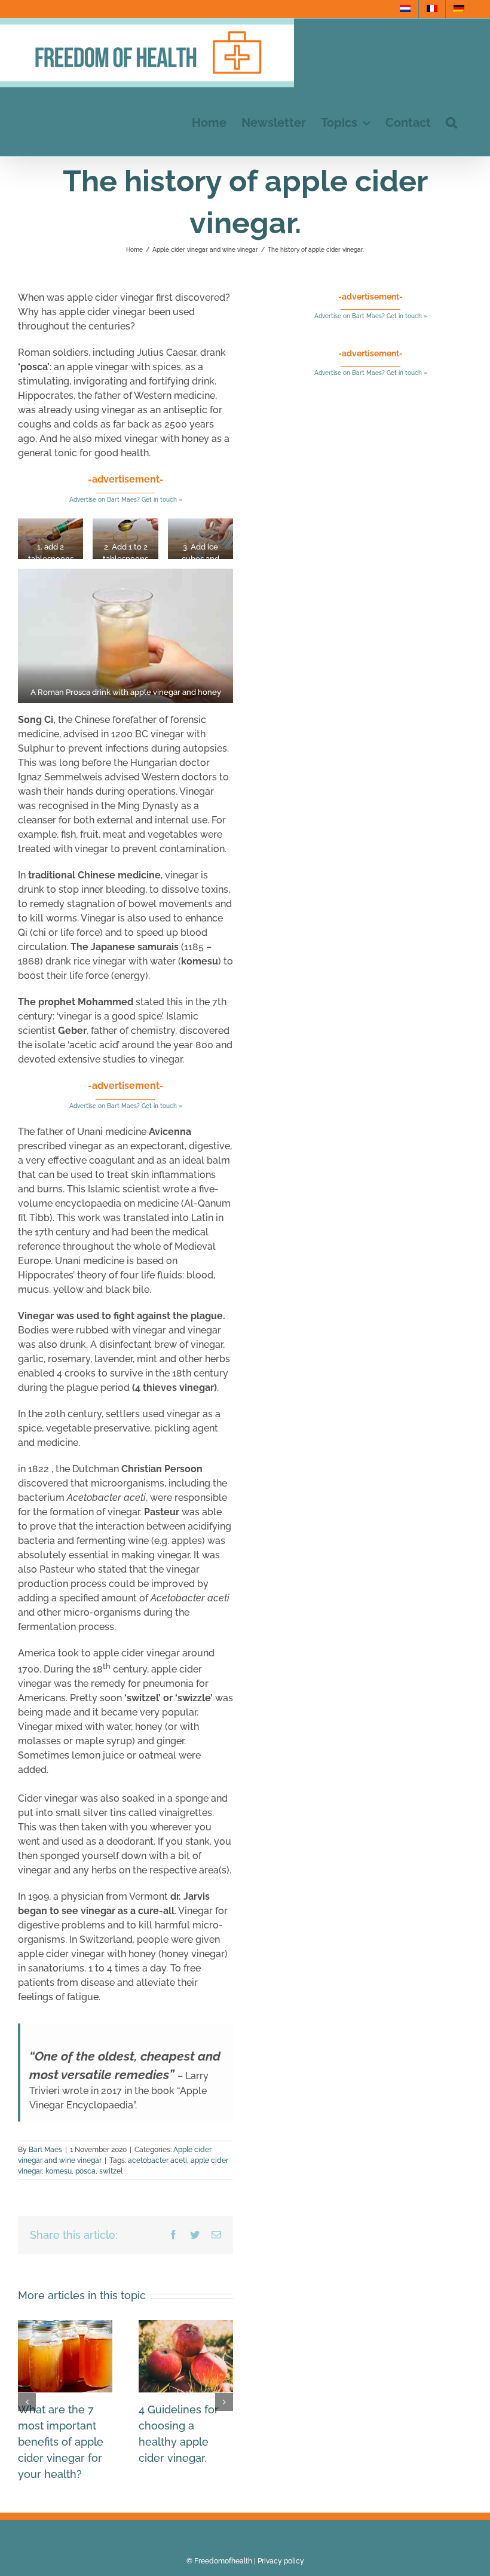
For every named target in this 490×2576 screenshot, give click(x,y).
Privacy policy (281, 2561)
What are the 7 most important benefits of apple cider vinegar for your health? (61, 2442)
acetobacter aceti (157, 2160)
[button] (451, 122)
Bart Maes (45, 2150)
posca (85, 2171)
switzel (111, 2171)
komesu (59, 2171)
